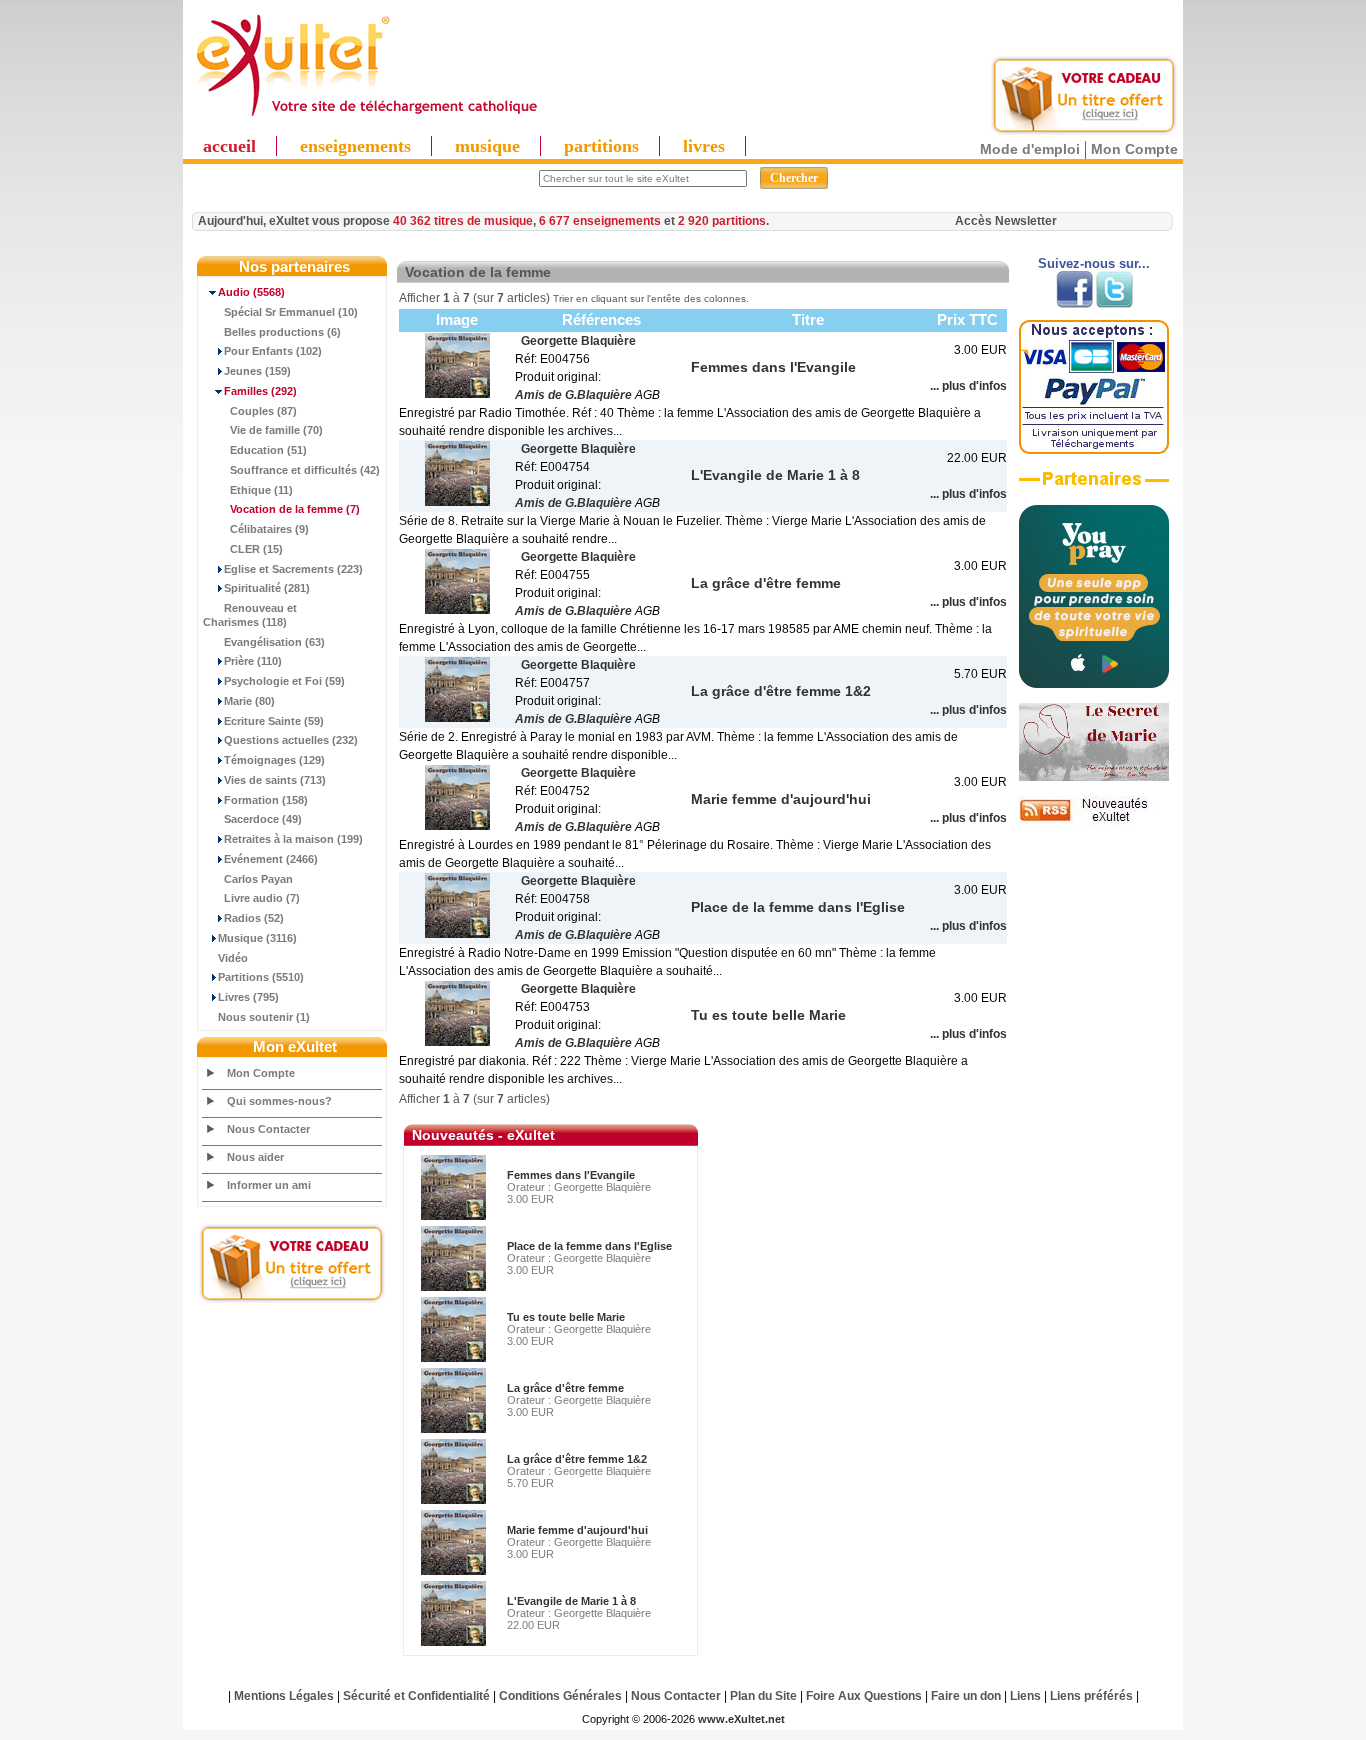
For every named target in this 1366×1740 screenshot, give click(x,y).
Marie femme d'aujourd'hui (577, 1530)
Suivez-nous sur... (1094, 263)
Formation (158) (266, 800)
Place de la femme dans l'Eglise (589, 1246)
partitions (601, 146)
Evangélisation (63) (274, 642)
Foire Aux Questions (864, 1696)
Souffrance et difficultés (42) (305, 470)
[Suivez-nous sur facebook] (1074, 304)
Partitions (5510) (261, 977)
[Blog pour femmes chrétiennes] (1094, 777)
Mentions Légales (284, 1696)
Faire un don (966, 1696)
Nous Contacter (268, 1129)
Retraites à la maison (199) (293, 839)
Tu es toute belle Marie (566, 1317)
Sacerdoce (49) (263, 819)
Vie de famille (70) (276, 430)
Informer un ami (269, 1185)
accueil (229, 146)
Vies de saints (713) (275, 780)
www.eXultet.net (741, 1719)
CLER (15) (256, 549)
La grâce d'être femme (565, 1388)
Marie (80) (249, 701)
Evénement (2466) (271, 859)
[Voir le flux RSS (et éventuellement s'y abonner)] (1094, 821)
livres (704, 146)
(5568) (251, 292)
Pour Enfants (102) (273, 351)
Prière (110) (253, 661)
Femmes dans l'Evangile (571, 1175)
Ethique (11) (261, 490)
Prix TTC (967, 319)
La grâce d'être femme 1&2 (577, 1459)
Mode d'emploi (1030, 149)
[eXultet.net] (366, 117)
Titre (808, 319)
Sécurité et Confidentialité (416, 1696)
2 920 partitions (722, 221)
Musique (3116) (257, 938)
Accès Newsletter (1006, 221)
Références (601, 319)
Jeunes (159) (257, 371)
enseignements (355, 146)
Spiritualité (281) (267, 588)
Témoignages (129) (274, 760)
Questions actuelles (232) (291, 740)
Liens (1025, 1696)
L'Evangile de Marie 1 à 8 (571, 1601)
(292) (260, 391)
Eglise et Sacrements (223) (293, 569)
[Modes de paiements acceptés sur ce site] (1094, 450)
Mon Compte (1134, 149)
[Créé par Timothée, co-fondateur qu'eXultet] (1094, 684)
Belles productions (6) (282, 332)
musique (487, 146)
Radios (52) (254, 918)
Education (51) (268, 450)
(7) (295, 509)
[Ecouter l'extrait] (1094, 486)
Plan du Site (763, 1696)
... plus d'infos (968, 386)
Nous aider (255, 1157)
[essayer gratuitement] (1084, 132)
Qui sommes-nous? (279, 1101)
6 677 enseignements (600, 221)
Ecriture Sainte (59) (274, 721)
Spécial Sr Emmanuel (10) (291, 312)
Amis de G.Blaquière (573, 395)
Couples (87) (263, 411)
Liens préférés (1091, 1696)
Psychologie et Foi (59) (284, 681)
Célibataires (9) (269, 529)
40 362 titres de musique (463, 221)
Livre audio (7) (262, 898)
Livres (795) (248, 997)
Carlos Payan (258, 879)
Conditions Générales (560, 1696)
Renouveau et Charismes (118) (250, 615)
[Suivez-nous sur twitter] (1114, 304)
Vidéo (233, 958)
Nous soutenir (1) (264, 1017)
